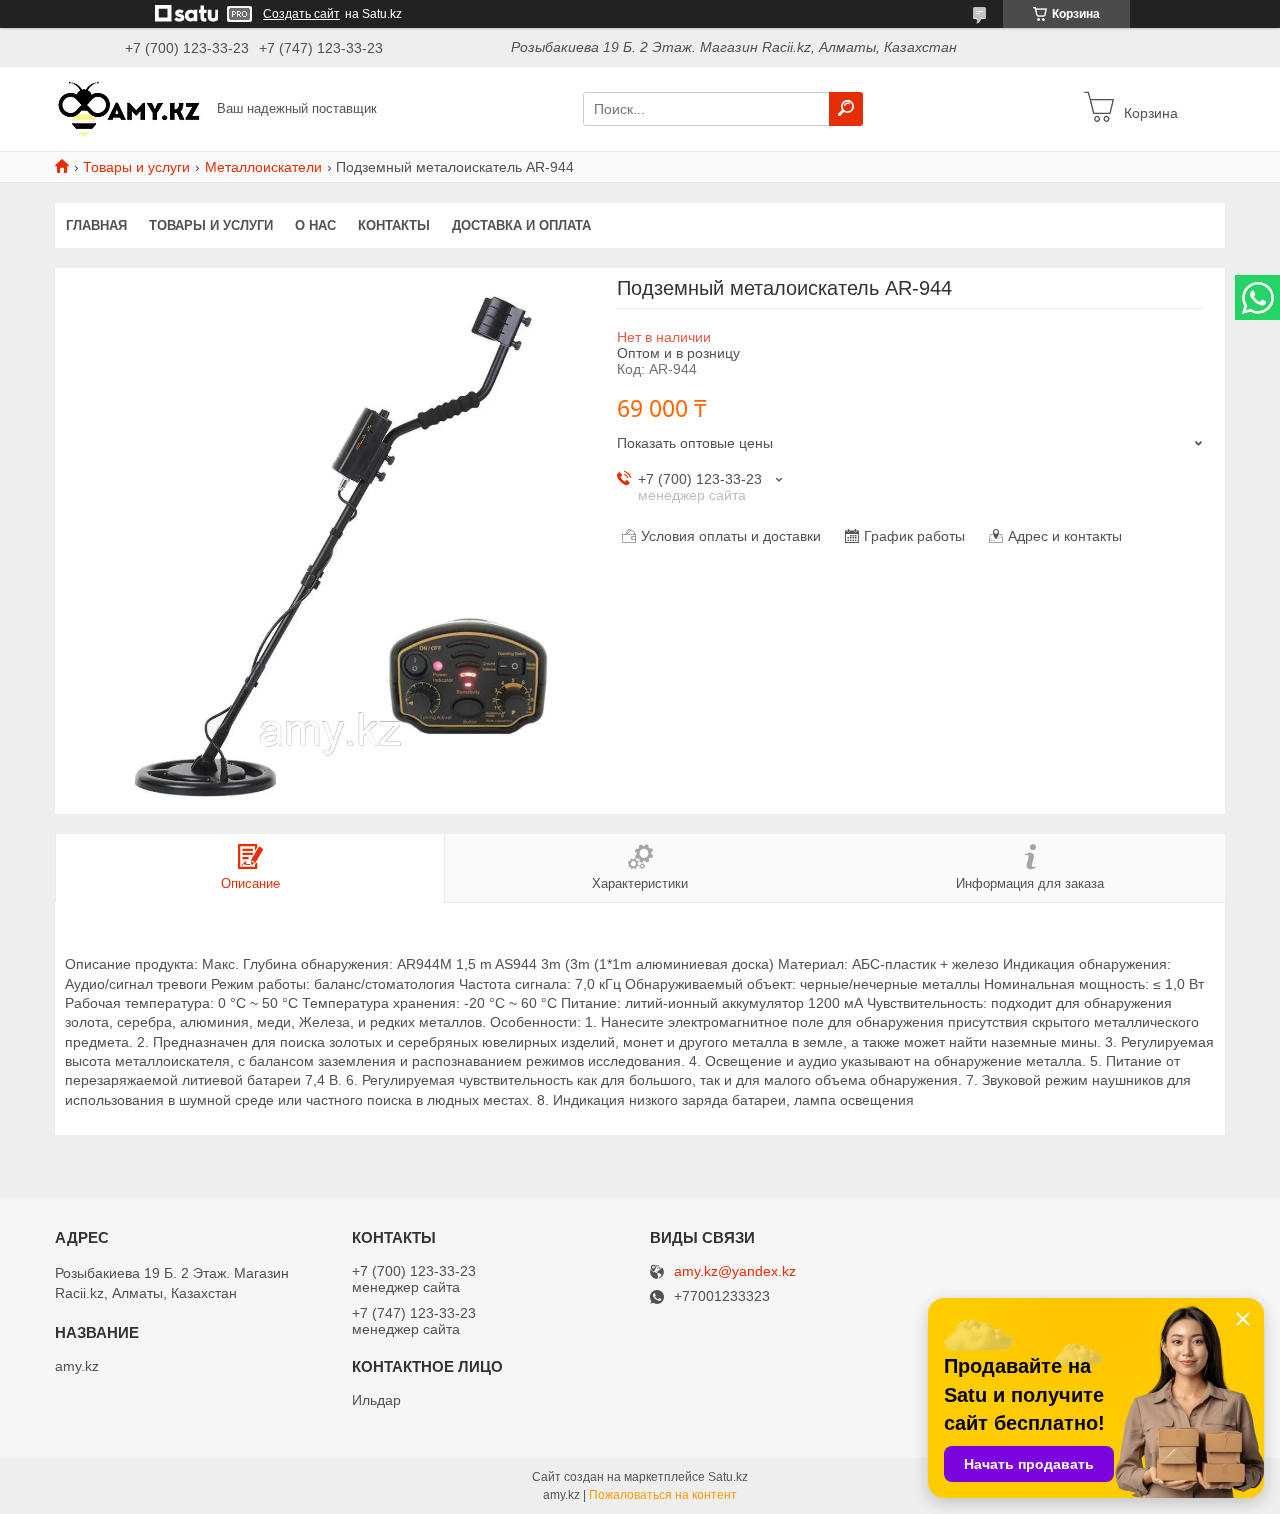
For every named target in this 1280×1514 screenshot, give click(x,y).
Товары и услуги (136, 167)
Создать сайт (301, 14)
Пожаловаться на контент (663, 1495)
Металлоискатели (263, 167)
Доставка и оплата (521, 225)
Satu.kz (728, 1477)
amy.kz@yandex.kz (735, 1271)
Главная (96, 225)
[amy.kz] (130, 108)
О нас (315, 225)
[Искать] (846, 109)
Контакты (394, 225)
